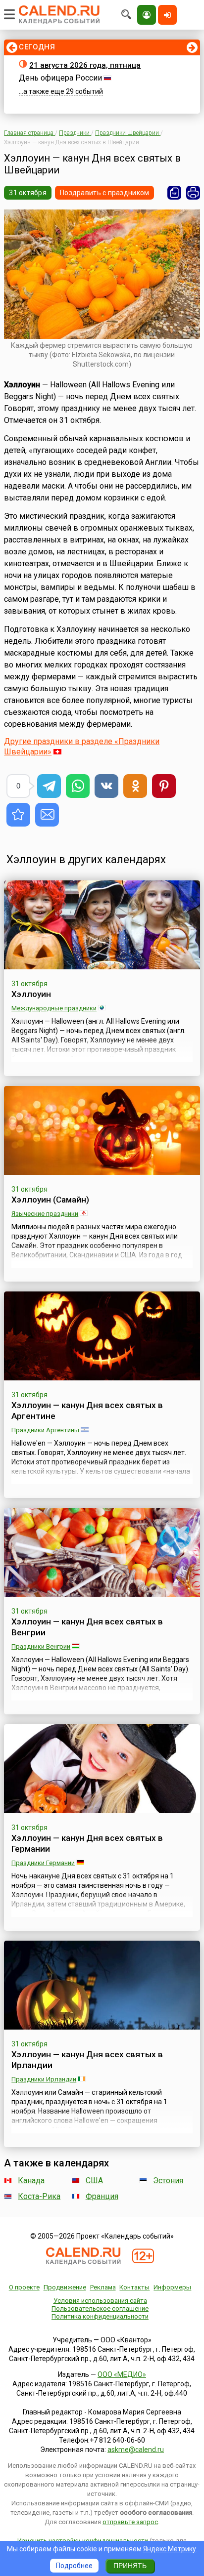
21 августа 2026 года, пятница (85, 65)
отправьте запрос (130, 2522)
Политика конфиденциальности (100, 2316)
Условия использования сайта (100, 2301)
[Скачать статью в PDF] (174, 193)
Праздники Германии (43, 1863)
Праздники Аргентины (45, 1430)
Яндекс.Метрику (170, 2549)
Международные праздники (54, 1008)
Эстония (168, 2181)
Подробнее (74, 2566)
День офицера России (60, 78)
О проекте (24, 2287)
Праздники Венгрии (41, 1646)
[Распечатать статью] (193, 193)
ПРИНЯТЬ (130, 2566)
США (94, 2181)
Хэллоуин (31, 994)
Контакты (134, 2287)
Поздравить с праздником (104, 193)
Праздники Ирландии (44, 2079)
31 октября (28, 193)
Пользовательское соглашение (100, 2308)
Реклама (103, 2287)
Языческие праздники (45, 1214)
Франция (102, 2196)
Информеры (172, 2287)
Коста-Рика (39, 2196)
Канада (31, 2181)
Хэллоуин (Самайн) (50, 1200)
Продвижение (65, 2287)
